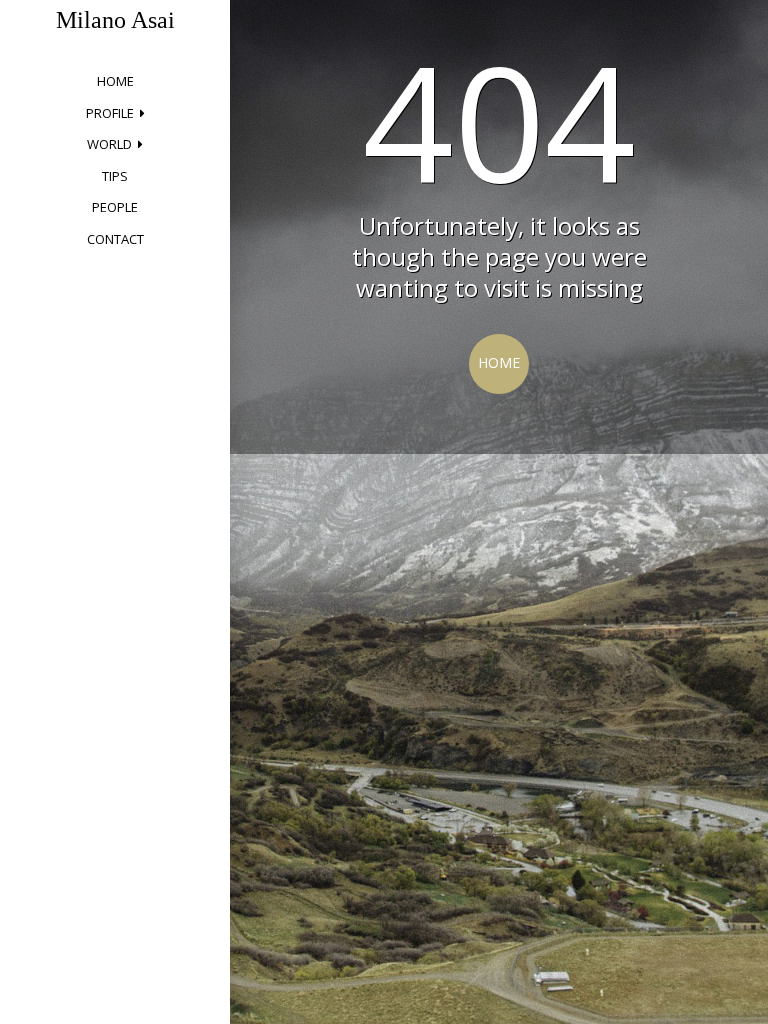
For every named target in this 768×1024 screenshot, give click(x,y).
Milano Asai (115, 20)
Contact (115, 239)
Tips (115, 176)
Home (115, 81)
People (115, 207)
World (109, 144)
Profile (110, 113)
